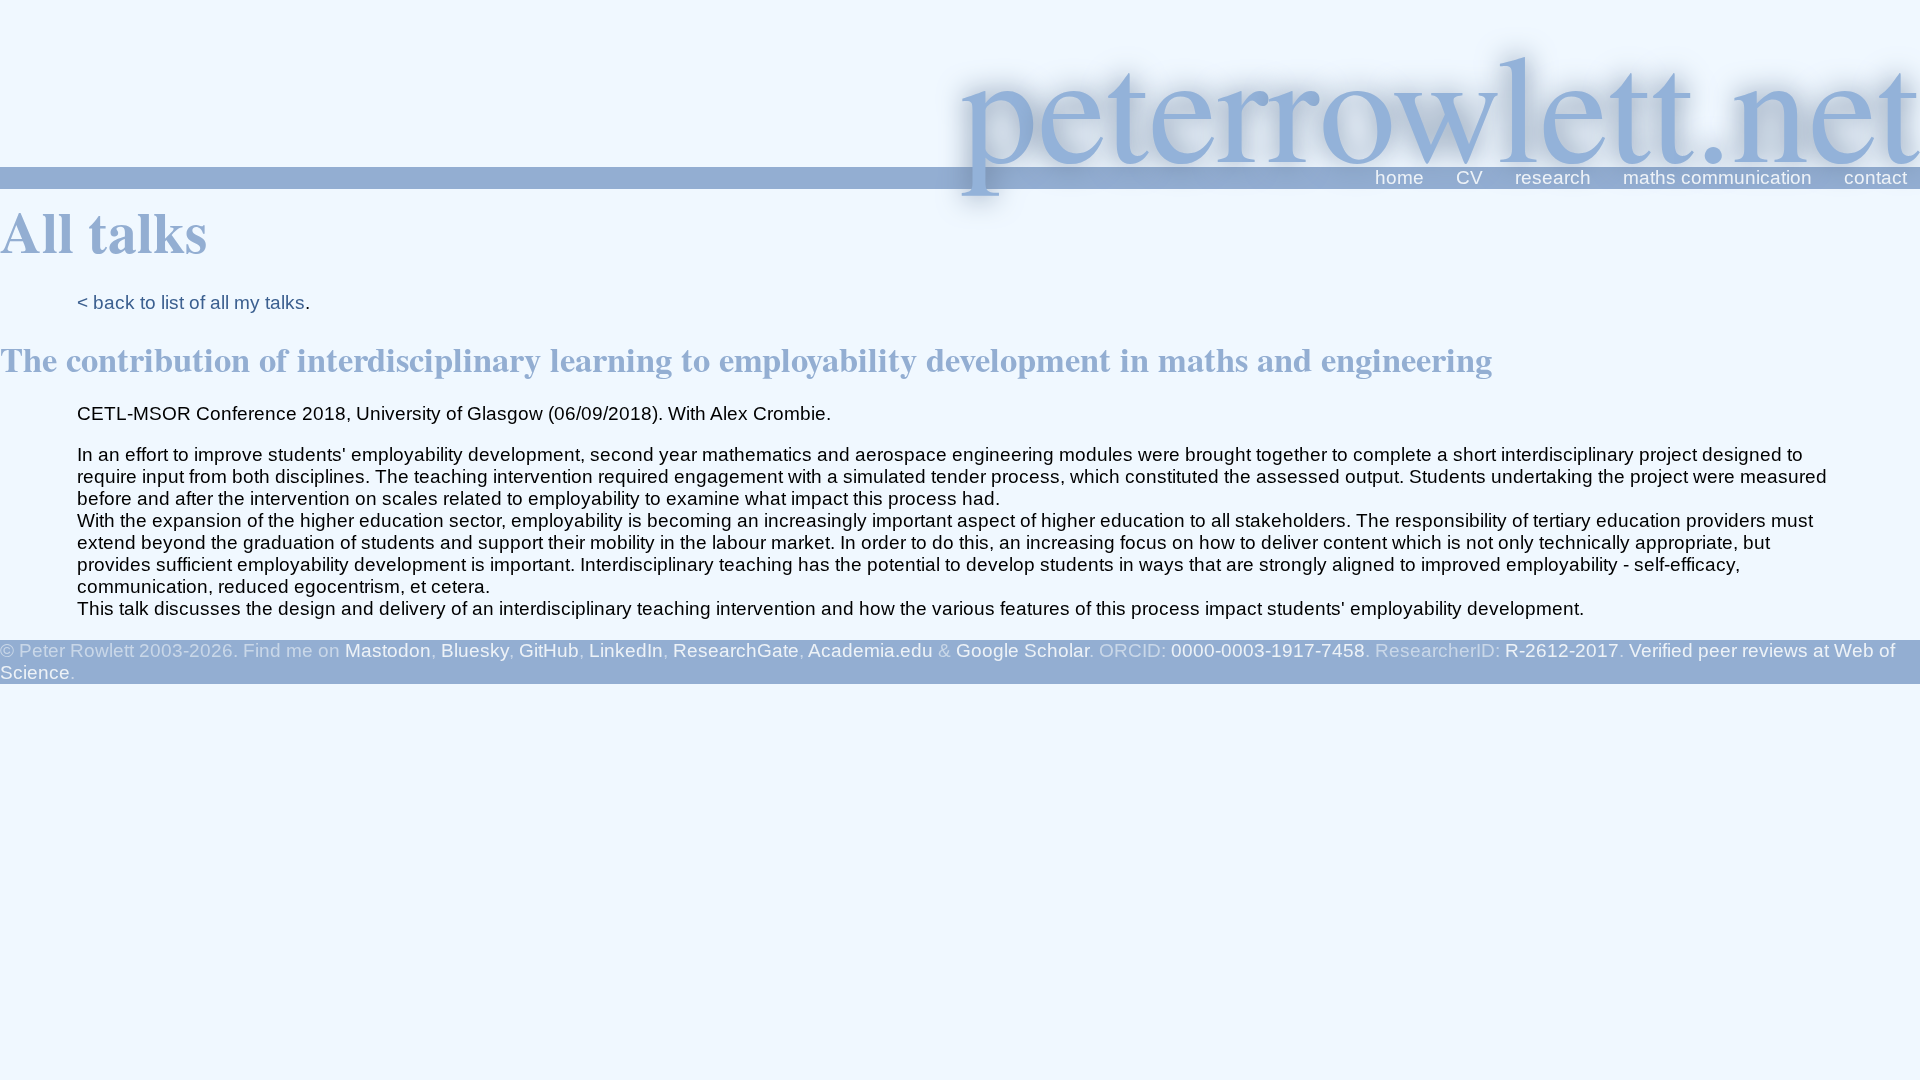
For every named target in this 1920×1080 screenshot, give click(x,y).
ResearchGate (736, 650)
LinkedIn (626, 650)
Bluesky (475, 650)
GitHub (549, 650)
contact (1875, 177)
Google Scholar (1022, 650)
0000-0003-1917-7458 (1268, 650)
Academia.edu (870, 650)
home (1399, 177)
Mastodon (388, 650)
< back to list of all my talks (191, 302)
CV (1469, 177)
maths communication (1717, 177)
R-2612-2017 (1562, 650)
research (1553, 177)
